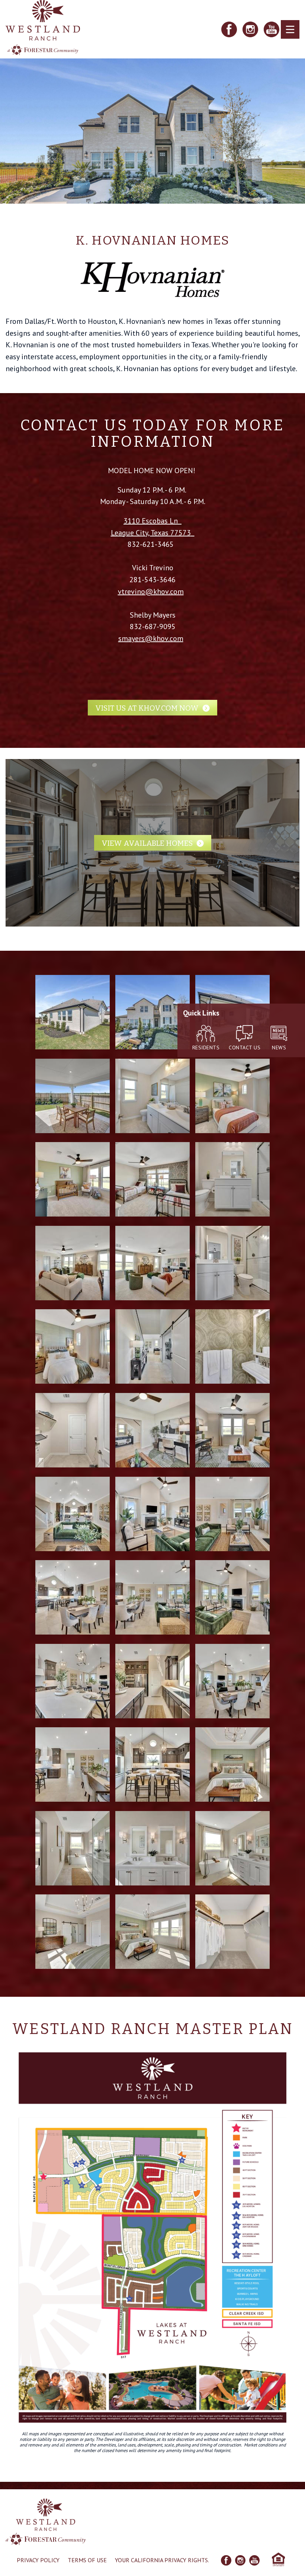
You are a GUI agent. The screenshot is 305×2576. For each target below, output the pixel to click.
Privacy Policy (38, 2560)
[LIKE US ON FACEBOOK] (226, 2560)
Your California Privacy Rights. (162, 2560)
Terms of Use (87, 2560)
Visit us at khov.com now (147, 708)
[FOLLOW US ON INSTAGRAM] (240, 2560)
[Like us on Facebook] (229, 29)
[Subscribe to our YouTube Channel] (272, 29)
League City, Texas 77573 (151, 533)
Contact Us (245, 1048)
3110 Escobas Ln (151, 521)
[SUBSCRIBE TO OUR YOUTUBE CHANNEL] (254, 2560)
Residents (206, 1048)
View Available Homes (147, 843)
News (279, 1048)
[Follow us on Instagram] (250, 29)
